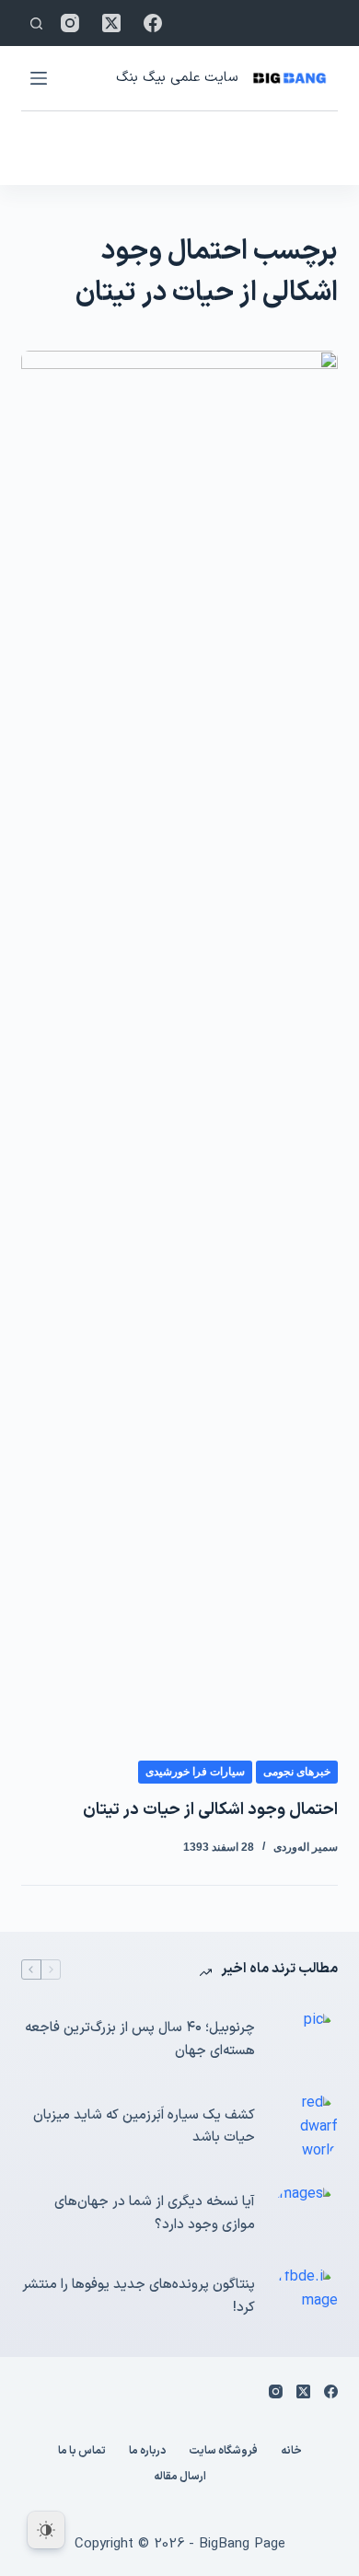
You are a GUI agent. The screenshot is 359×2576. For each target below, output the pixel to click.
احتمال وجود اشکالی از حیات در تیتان (210, 1810)
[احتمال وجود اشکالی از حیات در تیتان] (179, 1041)
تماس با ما (82, 2452)
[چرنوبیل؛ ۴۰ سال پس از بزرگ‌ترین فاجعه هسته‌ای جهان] (306, 2040)
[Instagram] (70, 23)
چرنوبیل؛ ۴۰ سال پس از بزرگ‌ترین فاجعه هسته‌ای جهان (139, 2039)
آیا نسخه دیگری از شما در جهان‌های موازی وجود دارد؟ (154, 2213)
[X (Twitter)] (111, 23)
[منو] (39, 78)
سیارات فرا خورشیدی (195, 1772)
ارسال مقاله (180, 2478)
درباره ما (147, 2452)
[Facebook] (153, 23)
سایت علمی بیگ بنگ (177, 78)
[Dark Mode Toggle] (46, 2530)
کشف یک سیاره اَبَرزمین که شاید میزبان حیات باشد (144, 2127)
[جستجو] (36, 23)
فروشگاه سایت (223, 2452)
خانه (291, 2452)
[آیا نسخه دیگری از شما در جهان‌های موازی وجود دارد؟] (306, 2214)
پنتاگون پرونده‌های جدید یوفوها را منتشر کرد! (138, 2296)
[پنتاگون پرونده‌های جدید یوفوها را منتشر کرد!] (306, 2297)
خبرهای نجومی (297, 1772)
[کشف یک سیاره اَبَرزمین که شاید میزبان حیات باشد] (306, 2127)
